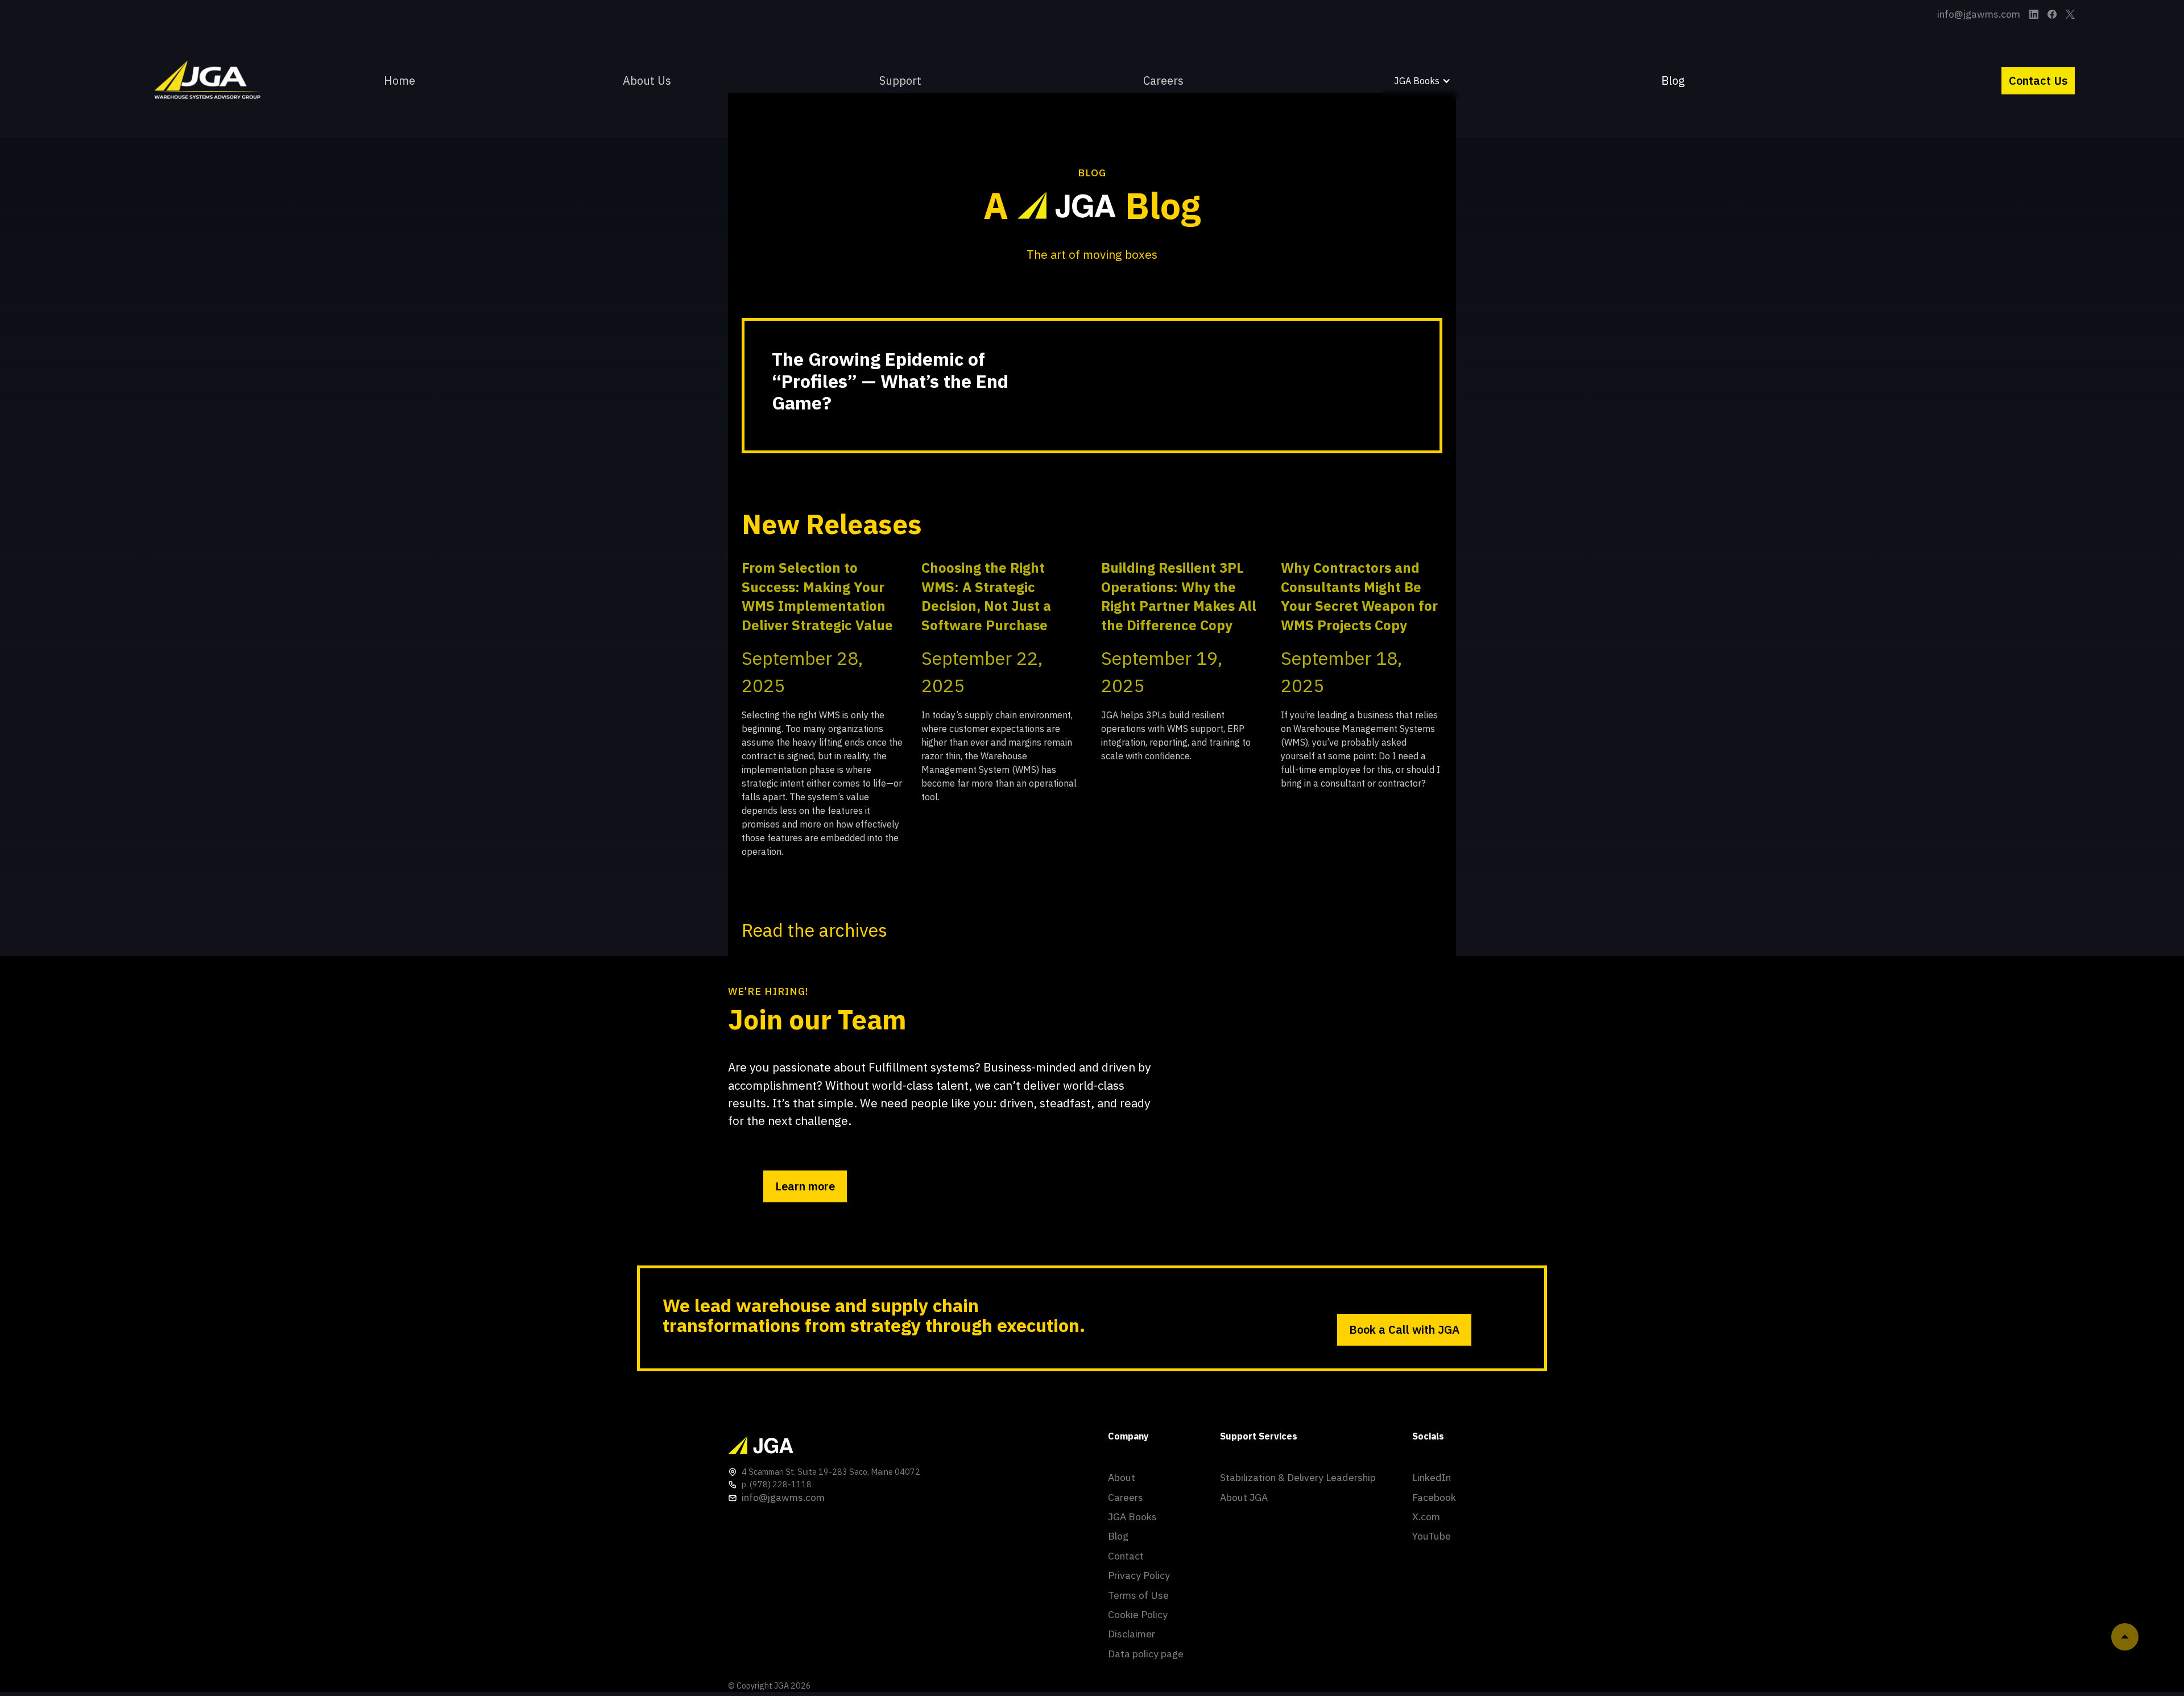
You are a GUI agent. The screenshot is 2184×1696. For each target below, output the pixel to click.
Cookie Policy (1138, 1614)
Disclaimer (1132, 1634)
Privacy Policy (1139, 1575)
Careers (1163, 80)
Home (400, 80)
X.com (1426, 1517)
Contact (1126, 1556)
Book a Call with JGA (1404, 1329)
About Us (647, 80)
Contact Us (2038, 80)
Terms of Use (1138, 1595)
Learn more (805, 1186)
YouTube (1432, 1536)
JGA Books (1132, 1517)
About (1122, 1477)
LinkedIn (1432, 1477)
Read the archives (814, 930)
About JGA (1244, 1497)
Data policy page (1146, 1654)
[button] (907, 81)
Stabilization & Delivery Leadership (1298, 1477)
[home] (210, 81)
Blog (1673, 80)
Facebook (1434, 1497)
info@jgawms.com (1979, 14)
